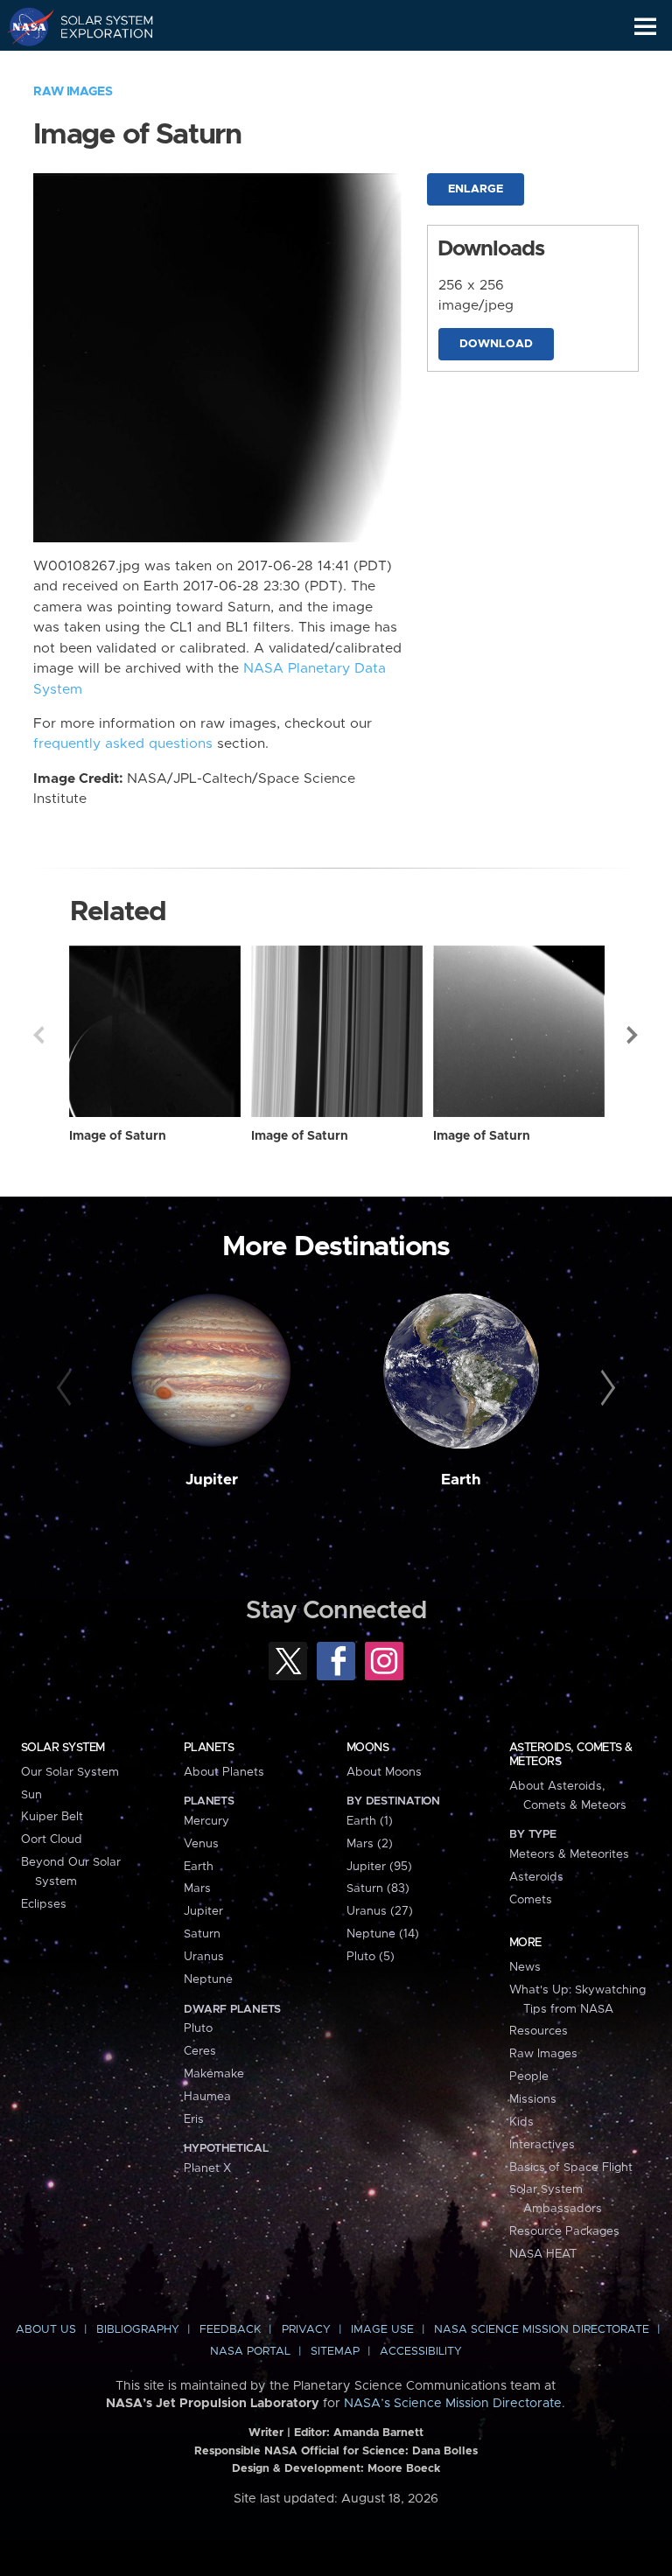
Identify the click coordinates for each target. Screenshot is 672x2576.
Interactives (542, 2145)
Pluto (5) (371, 1957)
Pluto (198, 2028)
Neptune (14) (383, 1934)
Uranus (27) (380, 1911)
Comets (531, 1900)
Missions (533, 2099)
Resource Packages (564, 2231)
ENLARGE (476, 189)
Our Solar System (70, 1772)
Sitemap (335, 2352)
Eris (194, 2119)
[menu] (645, 27)
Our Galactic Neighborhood (97, 66)
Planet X (207, 2168)
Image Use (382, 2330)
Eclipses (44, 1904)
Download (496, 344)
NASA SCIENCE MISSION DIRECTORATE (542, 2330)
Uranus (204, 1957)
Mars (197, 1888)
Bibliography (138, 2330)
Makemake (214, 2074)
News (525, 1967)
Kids (521, 2122)
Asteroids (536, 1877)
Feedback (230, 2330)
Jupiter (212, 1480)
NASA (23, 26)
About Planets (224, 1772)
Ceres (200, 2051)
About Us (46, 2330)
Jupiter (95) (379, 1867)
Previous (38, 1035)
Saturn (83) (378, 1888)
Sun (31, 1795)
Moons (367, 1748)
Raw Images (73, 92)
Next (633, 1035)
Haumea (207, 2097)
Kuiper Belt (52, 1817)
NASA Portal (250, 2352)
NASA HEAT (543, 2254)
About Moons (384, 1772)
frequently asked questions (123, 744)
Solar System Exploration (97, 26)
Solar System (63, 1748)
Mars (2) (370, 1844)
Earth (461, 1480)
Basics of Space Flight (571, 2168)
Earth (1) (370, 1821)
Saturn (202, 1934)
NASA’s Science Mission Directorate (453, 2404)
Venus (201, 1844)
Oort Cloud (52, 1840)
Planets (209, 1748)
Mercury (206, 1821)
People (529, 2077)
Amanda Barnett (378, 2433)
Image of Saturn (118, 1136)
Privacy (306, 2330)
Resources (539, 2031)
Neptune (208, 1979)
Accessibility (421, 2352)
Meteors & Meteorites (569, 1854)
